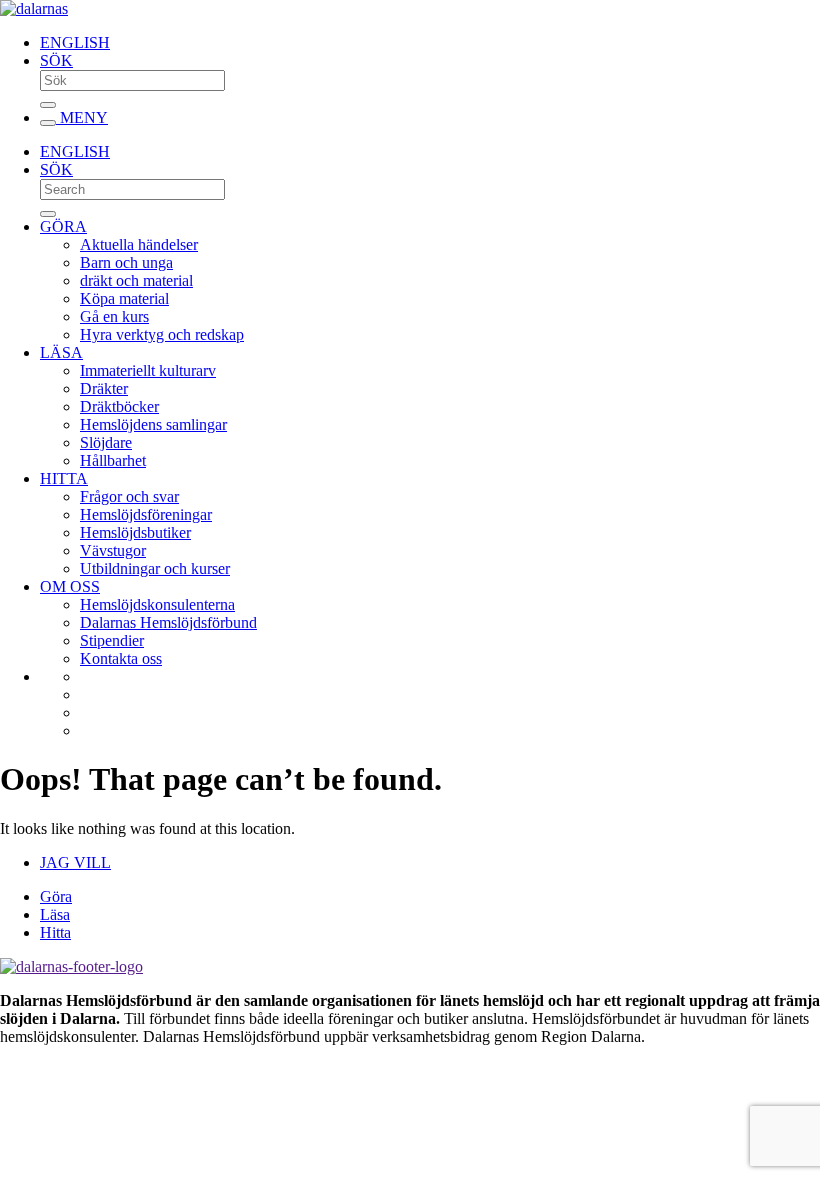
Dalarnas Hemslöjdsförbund (168, 622)
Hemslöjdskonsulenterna (157, 604)
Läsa (55, 914)
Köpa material (124, 298)
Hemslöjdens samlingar (153, 424)
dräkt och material (136, 280)
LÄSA (61, 352)
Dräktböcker (119, 406)
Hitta (55, 932)
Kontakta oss (121, 658)
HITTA (64, 478)
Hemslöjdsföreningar (146, 514)
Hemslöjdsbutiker (135, 532)
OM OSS (70, 586)
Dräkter (104, 388)
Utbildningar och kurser (155, 568)
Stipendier (112, 640)
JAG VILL (75, 862)
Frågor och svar (129, 496)
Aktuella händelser (139, 244)
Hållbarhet (113, 460)
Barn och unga (126, 262)
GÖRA (63, 226)
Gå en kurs (114, 316)
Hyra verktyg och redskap (162, 334)
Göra (56, 896)
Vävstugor (113, 550)
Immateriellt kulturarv (148, 370)
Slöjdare (106, 442)
